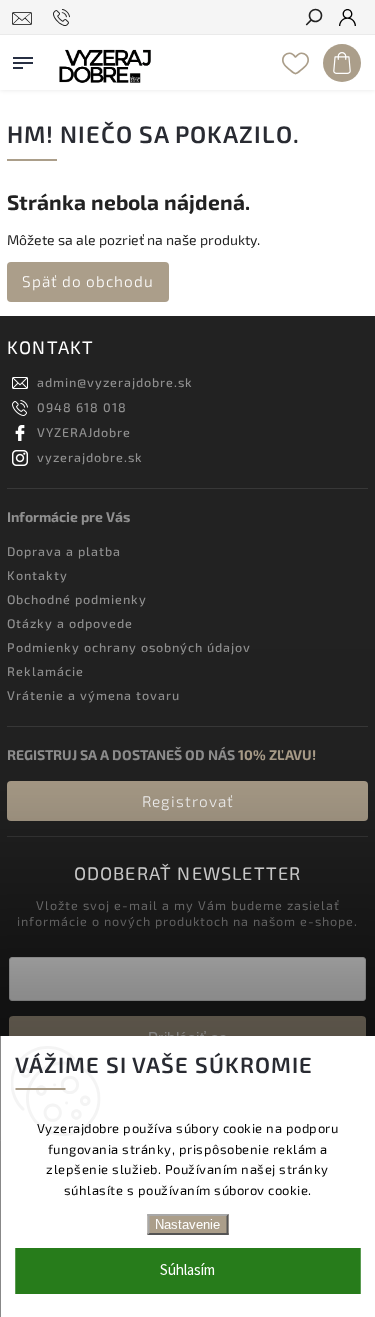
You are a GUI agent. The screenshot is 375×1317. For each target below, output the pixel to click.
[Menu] (23, 59)
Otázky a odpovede (70, 623)
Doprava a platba (64, 551)
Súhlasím (187, 1270)
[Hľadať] (313, 19)
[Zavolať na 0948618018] (64, 18)
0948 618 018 (82, 407)
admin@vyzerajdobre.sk (115, 382)
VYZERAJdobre (84, 432)
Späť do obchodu (88, 281)
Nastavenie (187, 1224)
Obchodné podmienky (77, 599)
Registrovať (188, 801)
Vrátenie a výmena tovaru (93, 695)
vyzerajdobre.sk (90, 457)
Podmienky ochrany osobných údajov (129, 647)
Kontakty (37, 575)
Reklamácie (45, 671)
